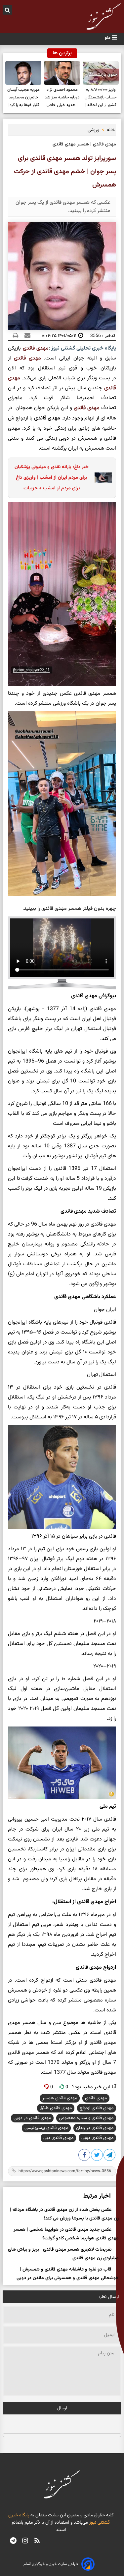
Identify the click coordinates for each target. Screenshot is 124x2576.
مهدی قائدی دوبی (97, 2138)
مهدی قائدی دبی (58, 2138)
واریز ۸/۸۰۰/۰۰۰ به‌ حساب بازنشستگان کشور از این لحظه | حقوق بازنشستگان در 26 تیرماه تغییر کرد (101, 98)
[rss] (37, 2542)
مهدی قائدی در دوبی (32, 2118)
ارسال (62, 2408)
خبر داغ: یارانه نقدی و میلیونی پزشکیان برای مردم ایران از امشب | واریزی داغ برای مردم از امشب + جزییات (52, 478)
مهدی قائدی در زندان (95, 2128)
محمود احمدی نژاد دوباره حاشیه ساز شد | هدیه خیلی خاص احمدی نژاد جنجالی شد (62, 98)
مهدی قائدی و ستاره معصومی (86, 2118)
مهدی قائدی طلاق (56, 2108)
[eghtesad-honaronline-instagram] (25, 2542)
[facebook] (85, 2156)
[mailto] (25, 336)
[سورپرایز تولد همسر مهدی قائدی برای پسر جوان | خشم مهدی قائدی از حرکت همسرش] (110, 2156)
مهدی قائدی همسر (60, 2098)
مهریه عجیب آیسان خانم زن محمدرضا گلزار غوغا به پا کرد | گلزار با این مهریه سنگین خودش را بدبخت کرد (23, 98)
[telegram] (13, 2542)
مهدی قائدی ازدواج (97, 2108)
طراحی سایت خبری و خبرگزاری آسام (51, 2564)
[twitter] (97, 2156)
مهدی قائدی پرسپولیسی (46, 2128)
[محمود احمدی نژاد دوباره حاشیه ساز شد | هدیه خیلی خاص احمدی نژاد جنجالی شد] (62, 73)
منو (108, 38)
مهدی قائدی (36, 348)
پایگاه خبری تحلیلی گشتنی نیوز (83, 348)
